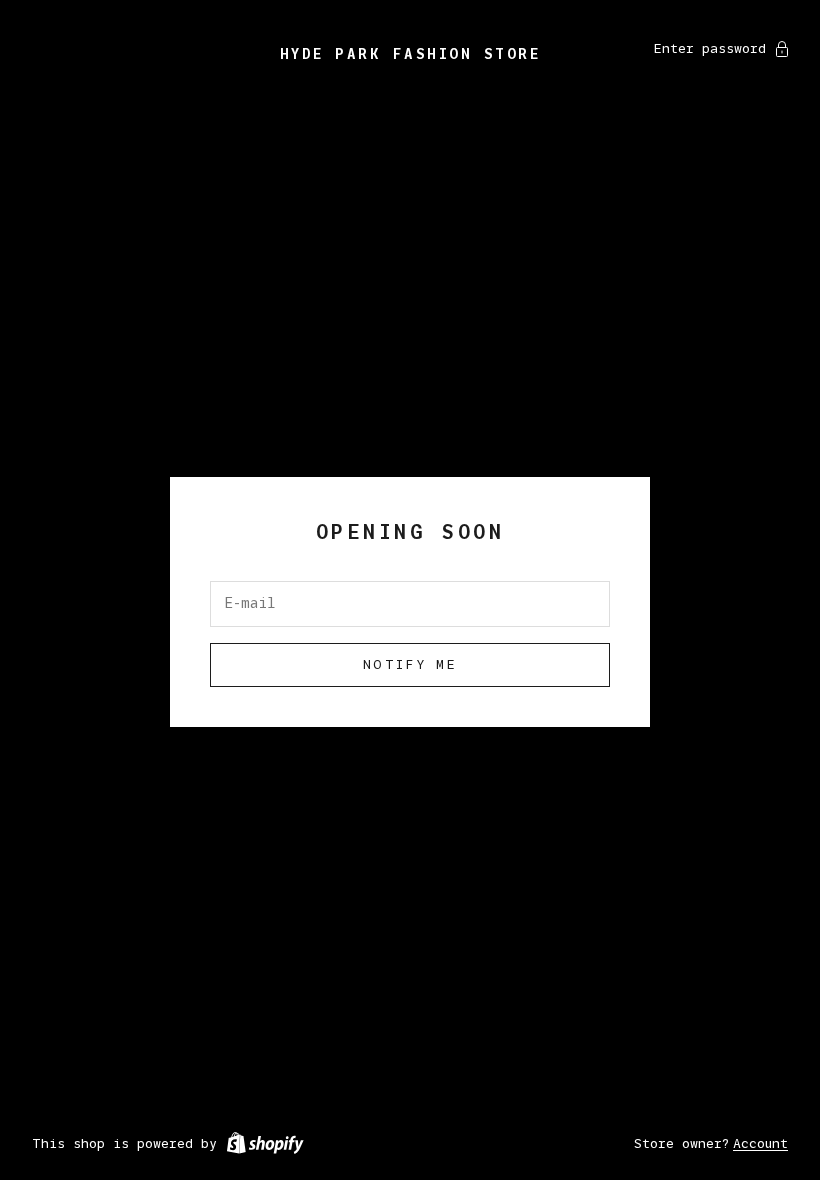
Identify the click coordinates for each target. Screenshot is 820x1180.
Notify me (410, 664)
